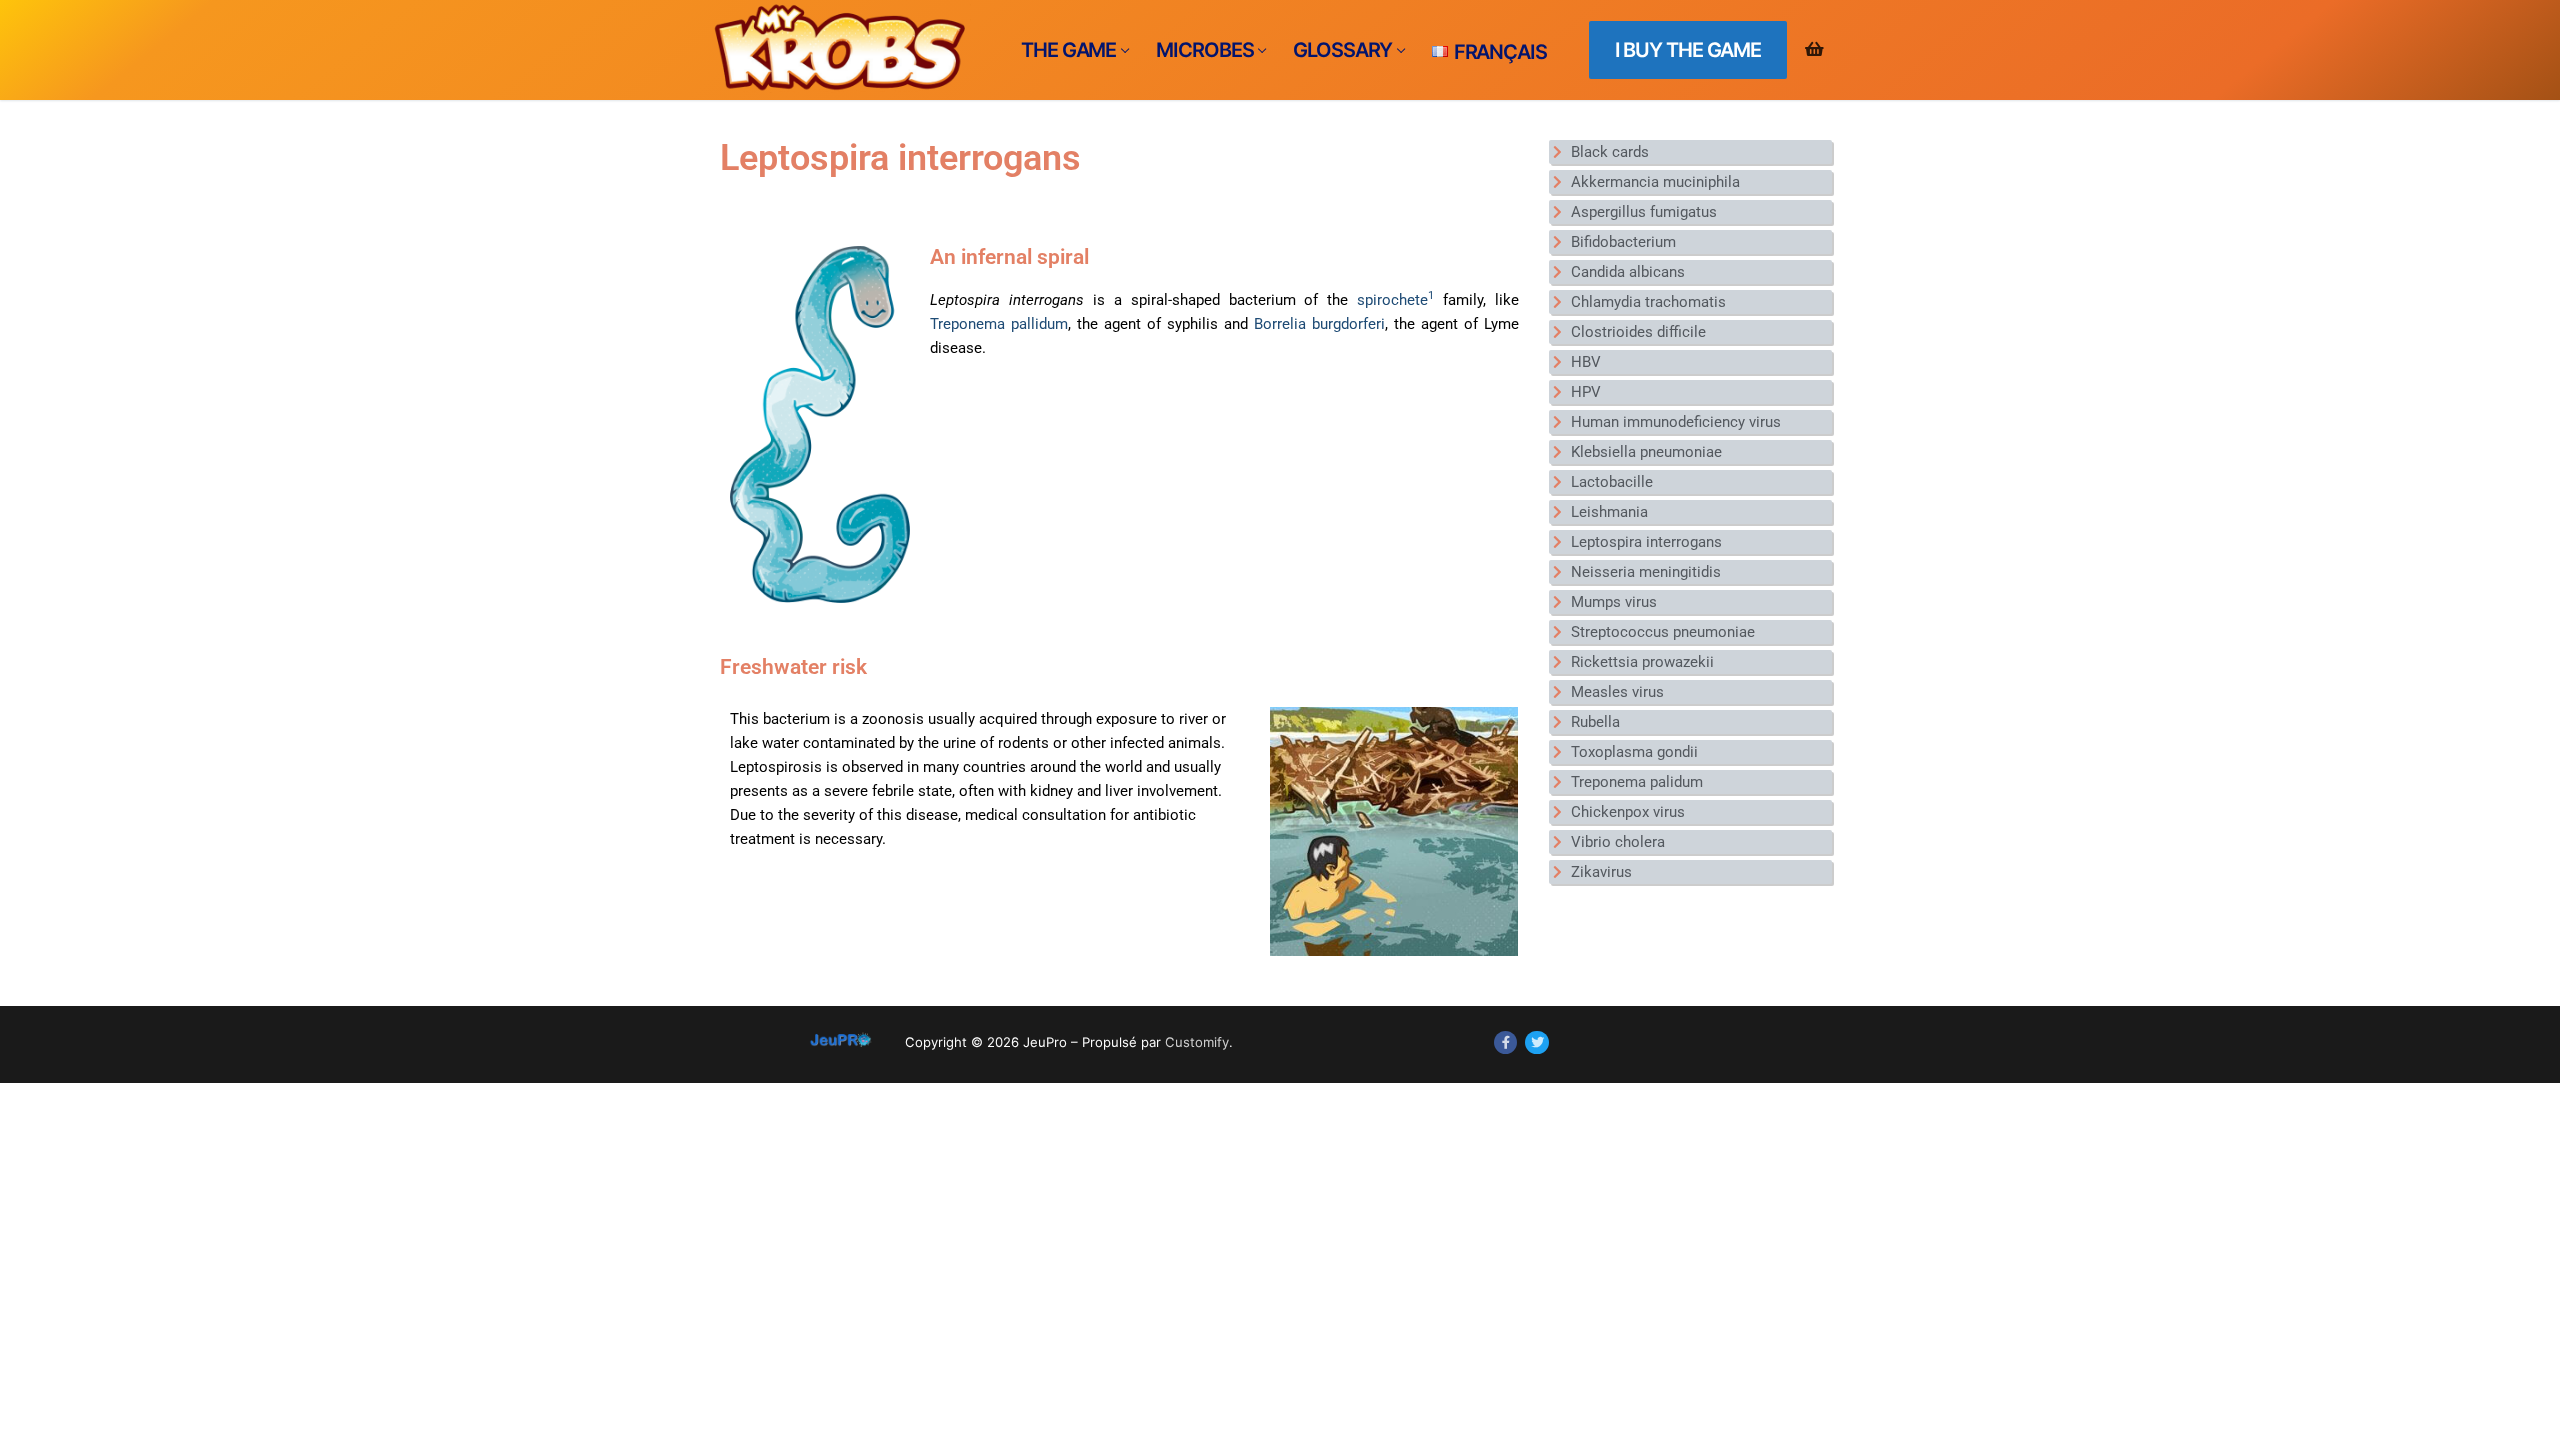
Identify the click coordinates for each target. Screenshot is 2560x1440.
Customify (1197, 1042)
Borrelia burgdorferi (1319, 324)
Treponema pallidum (999, 324)
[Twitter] (1536, 1042)
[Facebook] (1505, 1042)
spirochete (1395, 300)
